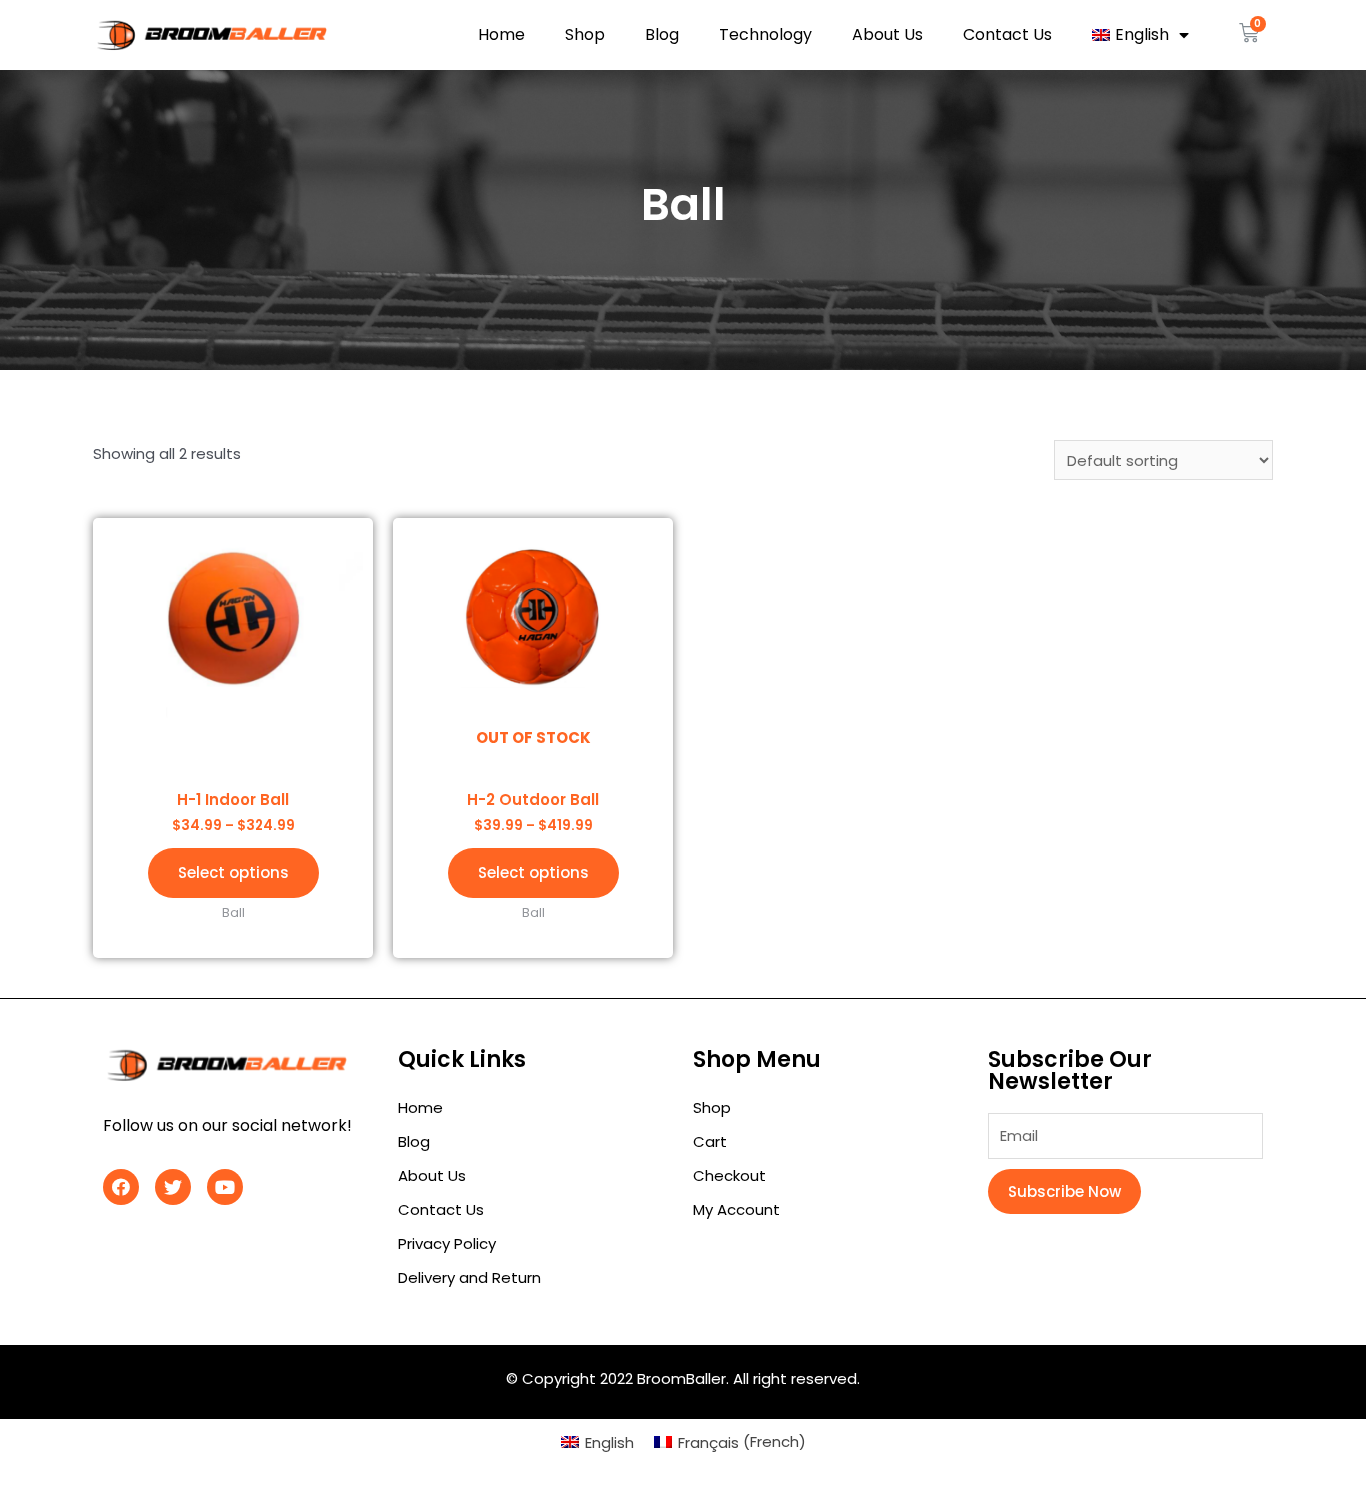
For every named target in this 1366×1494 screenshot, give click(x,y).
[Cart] (1249, 33)
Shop (585, 34)
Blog (662, 34)
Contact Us (1007, 34)
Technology (765, 34)
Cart (710, 1141)
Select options (233, 872)
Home (501, 34)
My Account (736, 1209)
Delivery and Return (469, 1277)
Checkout (729, 1175)
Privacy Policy (447, 1243)
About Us (887, 34)
